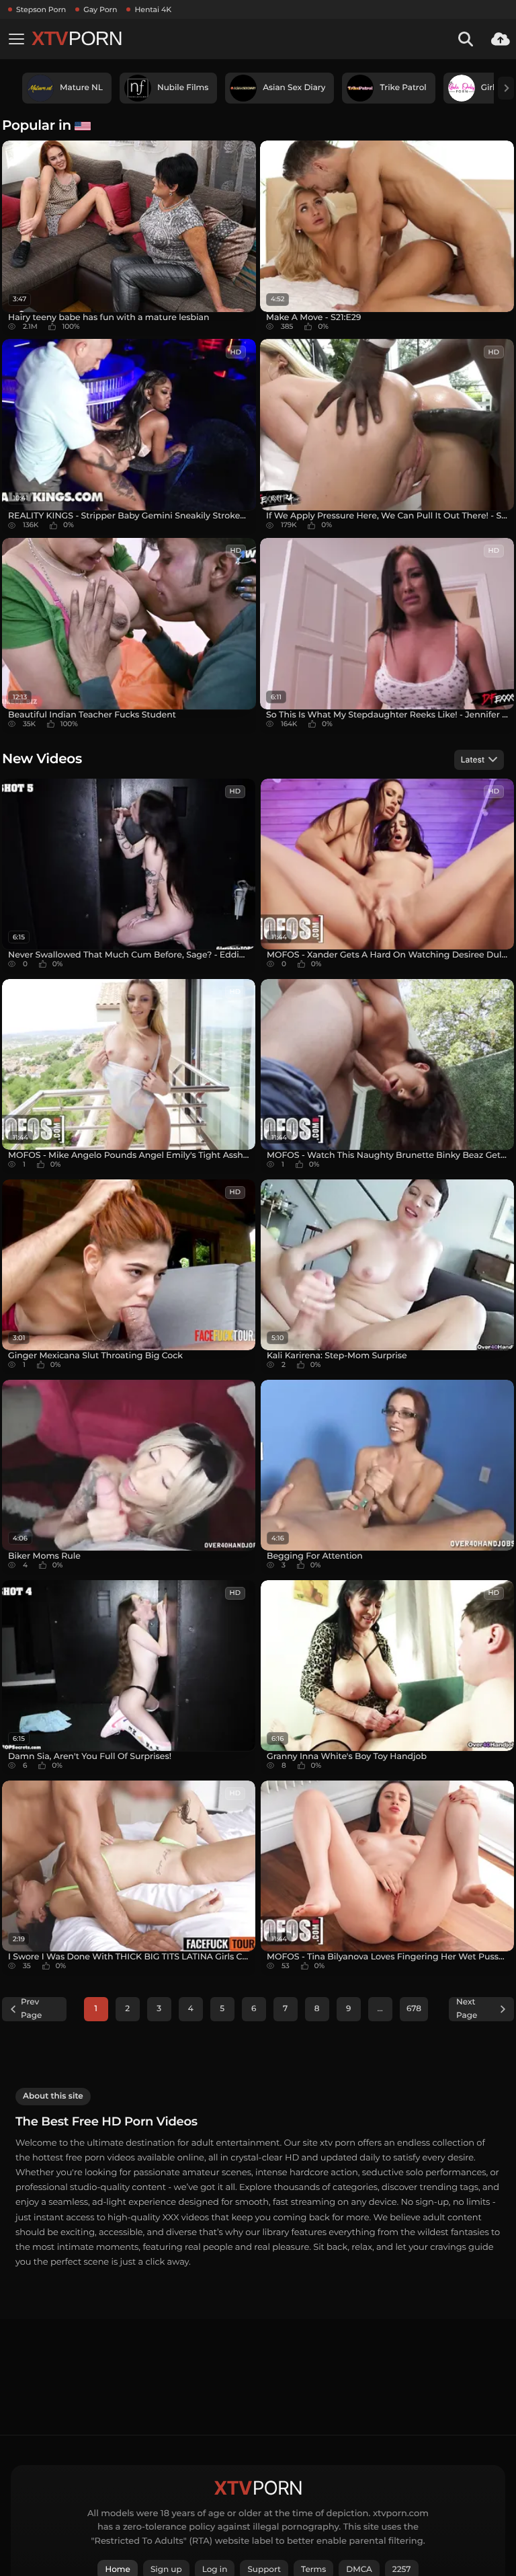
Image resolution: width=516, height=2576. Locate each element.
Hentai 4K (153, 9)
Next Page (467, 2009)
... (380, 2009)
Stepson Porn (41, 9)
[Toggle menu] (16, 39)
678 (414, 2009)
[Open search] (466, 39)
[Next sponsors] (506, 88)
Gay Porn (100, 9)
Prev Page (31, 2009)
